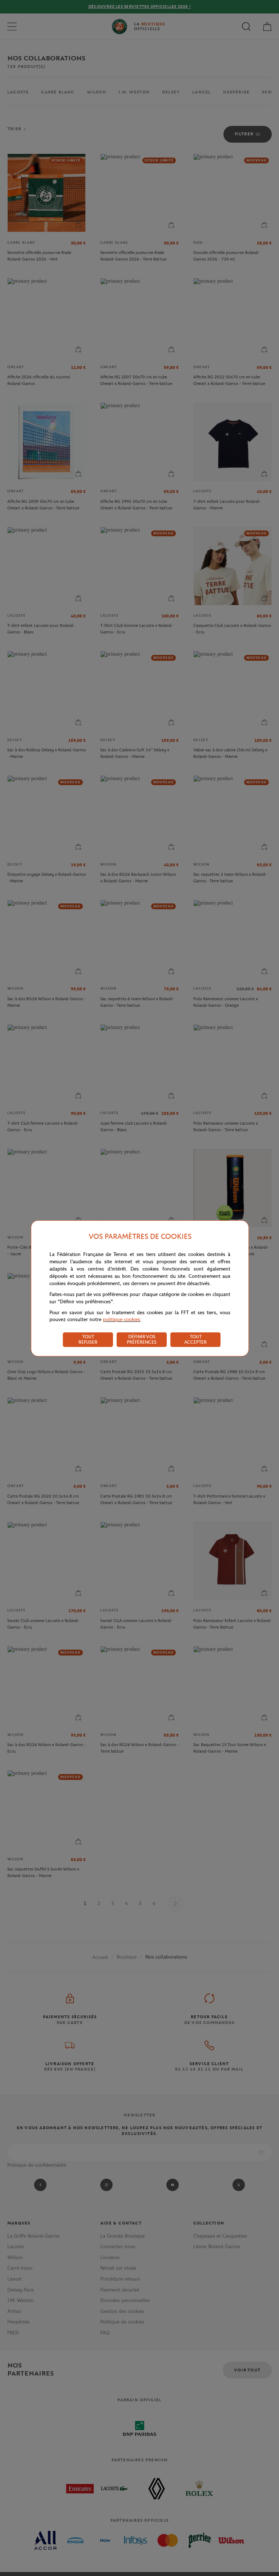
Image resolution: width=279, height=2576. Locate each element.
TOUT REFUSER (88, 1339)
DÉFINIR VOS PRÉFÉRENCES (142, 1339)
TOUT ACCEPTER (195, 1339)
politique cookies (122, 1319)
